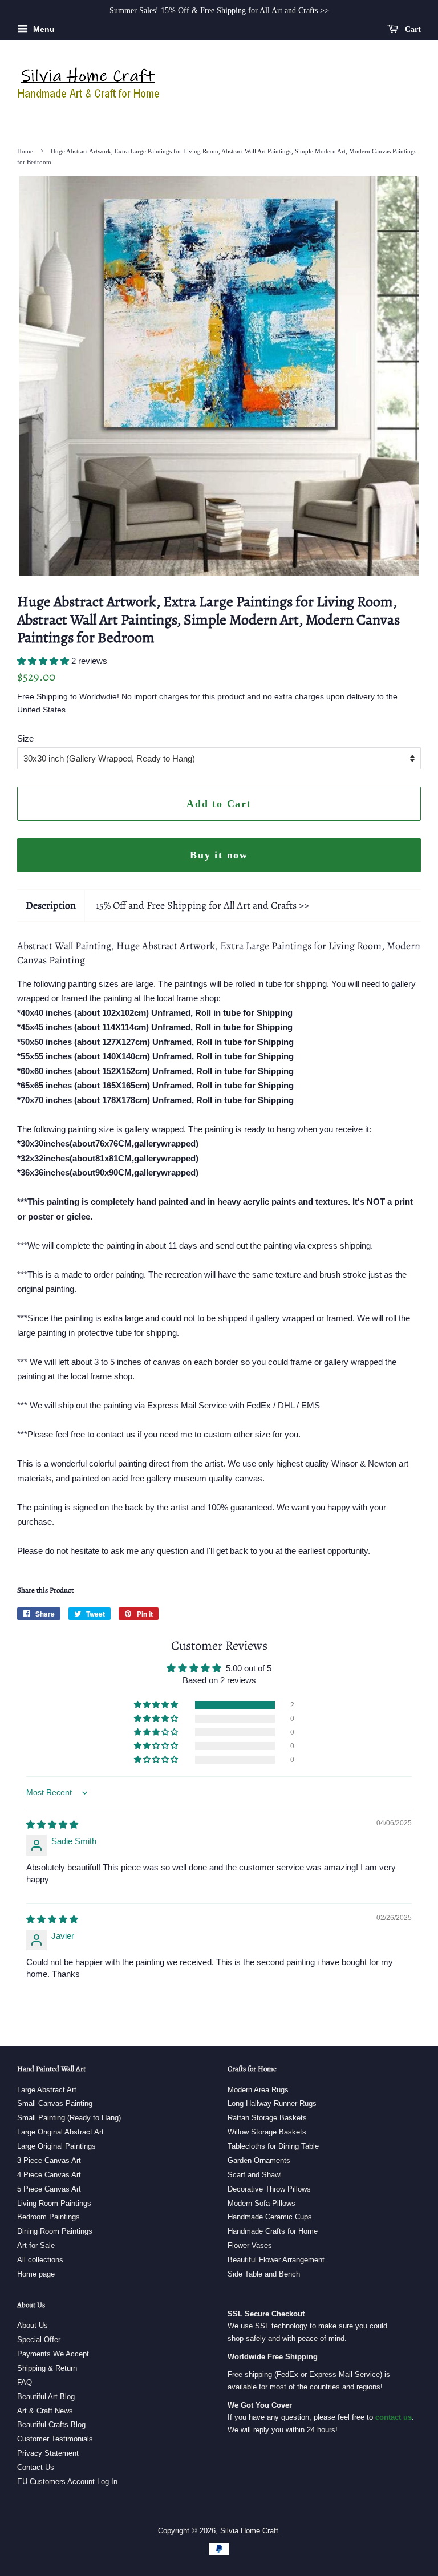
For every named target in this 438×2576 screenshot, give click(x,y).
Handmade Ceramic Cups (270, 2217)
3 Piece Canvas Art (49, 2160)
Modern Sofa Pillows (261, 2203)
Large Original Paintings (56, 2146)
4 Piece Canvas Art (49, 2175)
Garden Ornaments (259, 2160)
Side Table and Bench (264, 2274)
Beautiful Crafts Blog (51, 2425)
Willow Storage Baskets (267, 2132)
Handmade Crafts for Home (273, 2231)
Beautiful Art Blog (46, 2397)
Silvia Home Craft (249, 2531)
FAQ (25, 2382)
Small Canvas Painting (55, 2103)
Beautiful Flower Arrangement (276, 2260)
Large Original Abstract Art (60, 2132)
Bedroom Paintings (48, 2217)
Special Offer (39, 2340)
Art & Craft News (45, 2411)
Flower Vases (250, 2245)
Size (25, 738)
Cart (412, 29)
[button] (44, 661)
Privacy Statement (48, 2453)
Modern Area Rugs (258, 2090)
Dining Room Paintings (55, 2231)
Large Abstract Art (47, 2090)
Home (25, 151)
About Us (33, 2325)
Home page (36, 2274)
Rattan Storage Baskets (267, 2118)
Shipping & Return (47, 2368)
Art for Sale (36, 2245)
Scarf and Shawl (255, 2175)
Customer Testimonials (55, 2439)
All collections (40, 2260)
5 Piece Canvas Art (49, 2189)
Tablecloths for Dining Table (273, 2146)
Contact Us (36, 2467)
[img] (52, 1824)
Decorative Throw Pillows (269, 2189)
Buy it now (219, 855)
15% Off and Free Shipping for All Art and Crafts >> (202, 905)
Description (51, 905)
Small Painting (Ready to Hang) (69, 2118)
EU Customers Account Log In (67, 2482)
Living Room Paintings (54, 2203)
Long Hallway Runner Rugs (272, 2103)
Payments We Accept (53, 2354)
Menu (43, 29)
